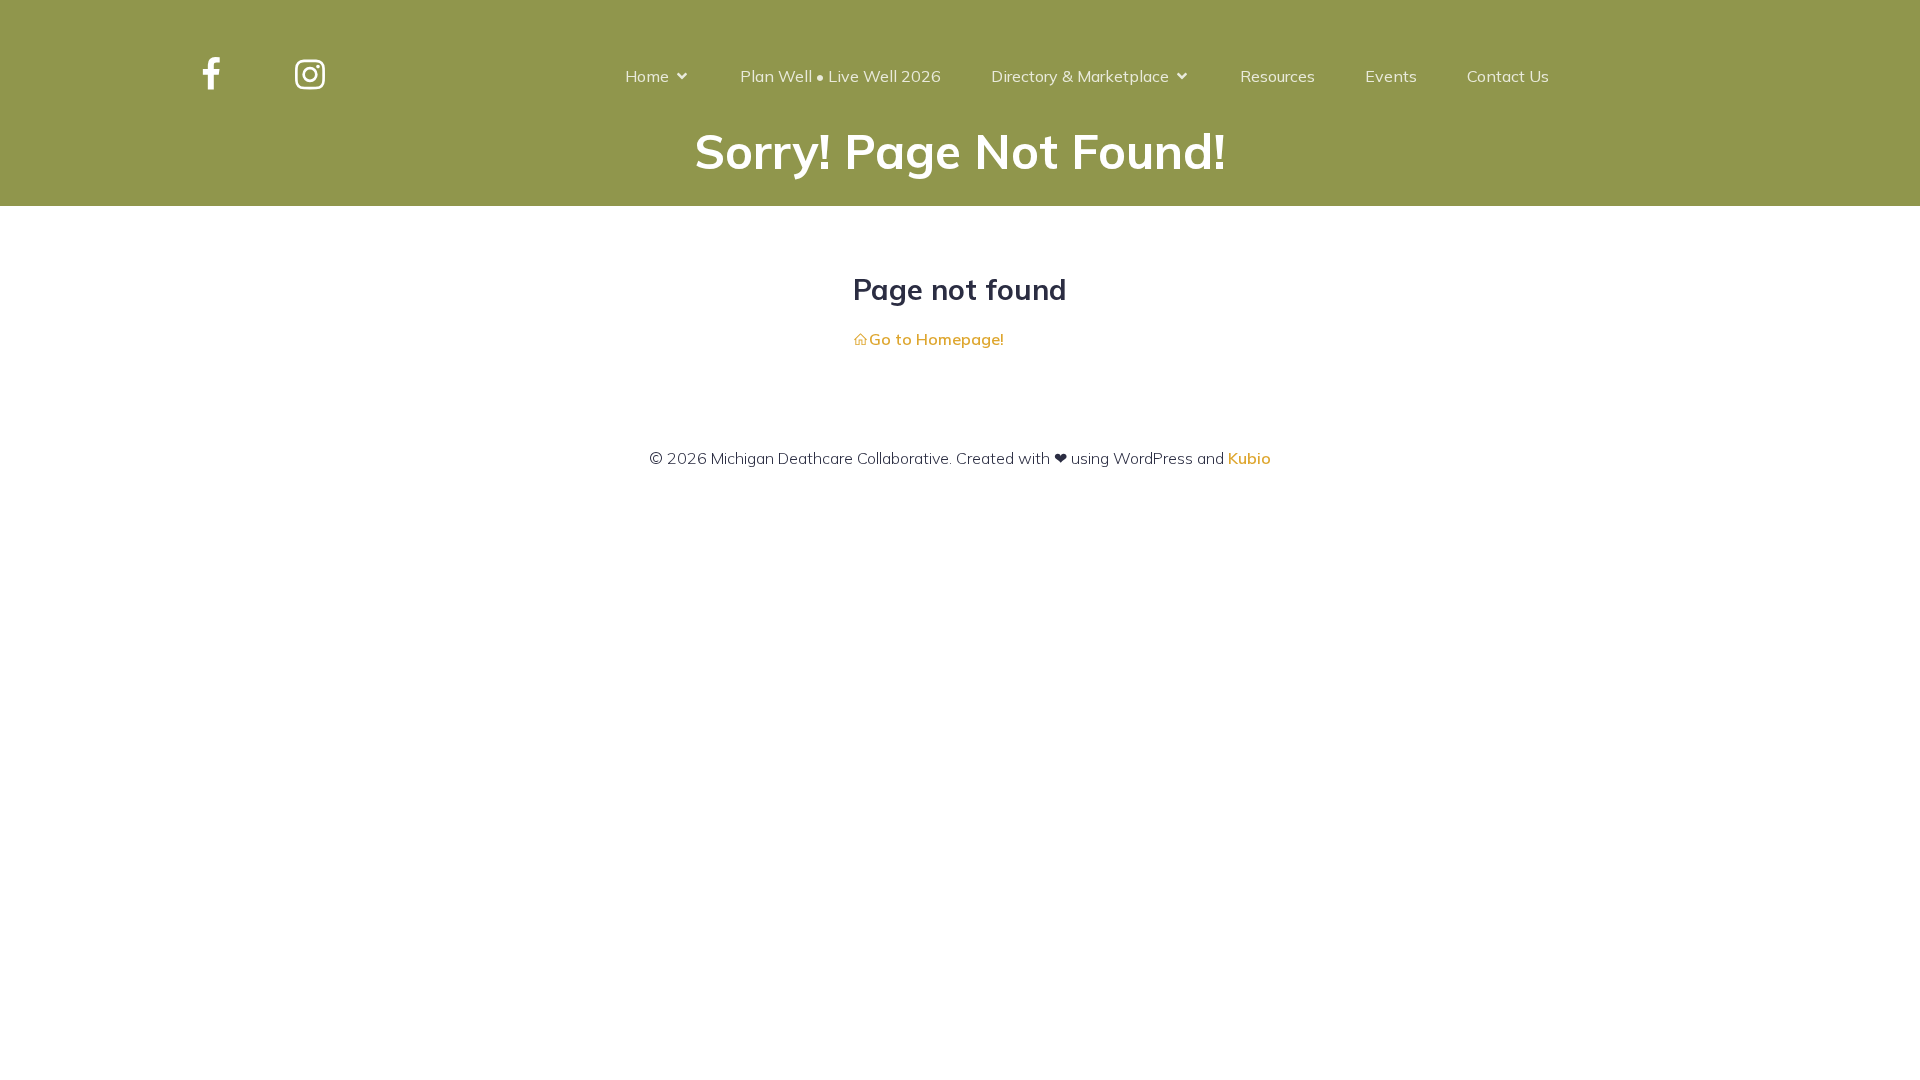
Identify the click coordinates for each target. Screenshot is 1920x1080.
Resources (1277, 76)
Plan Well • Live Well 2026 (840, 76)
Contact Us (1508, 76)
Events (1391, 76)
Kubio (1249, 458)
